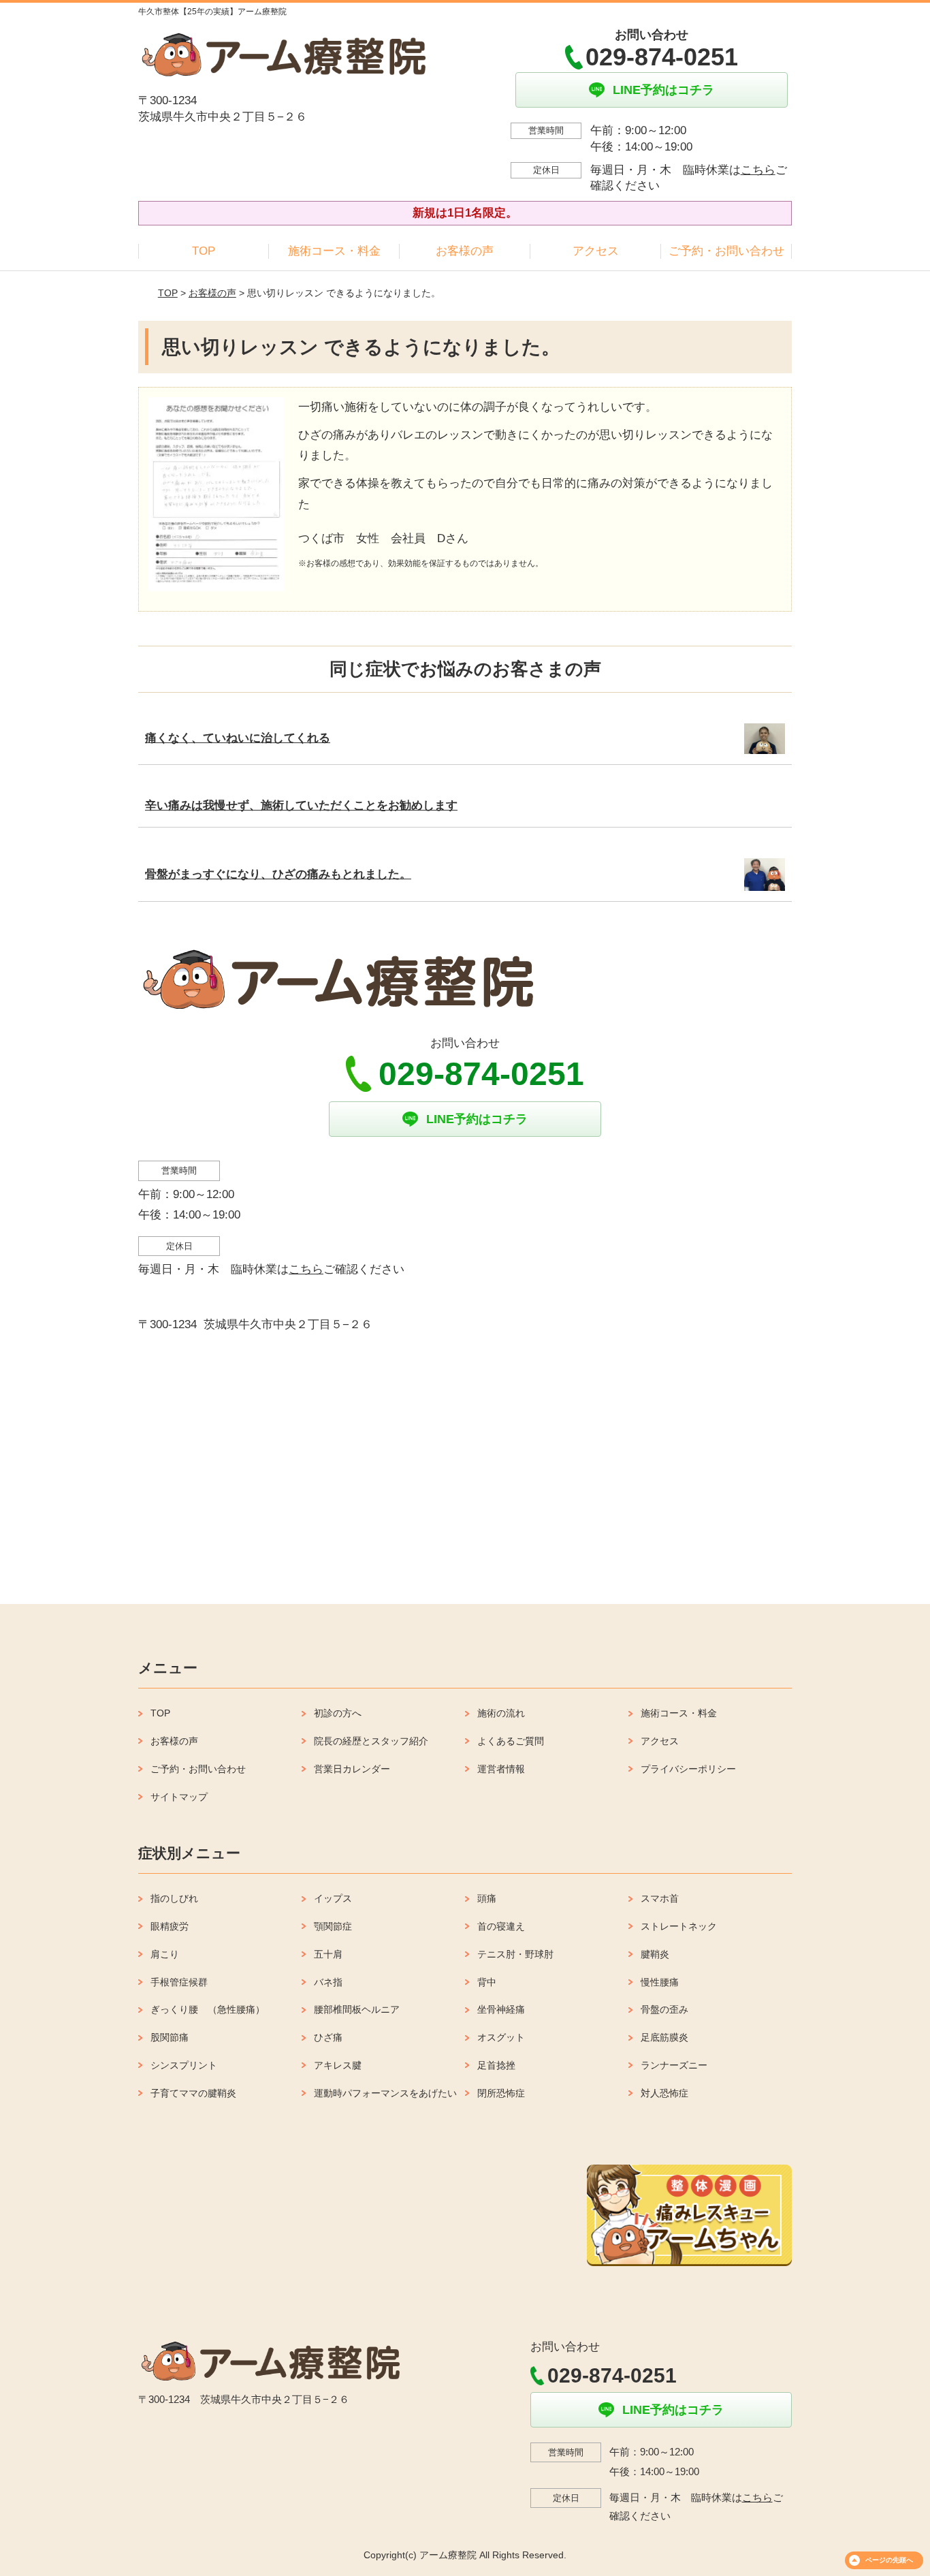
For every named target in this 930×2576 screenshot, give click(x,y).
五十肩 (328, 1954)
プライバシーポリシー (688, 1769)
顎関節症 (333, 1926)
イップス (333, 1898)
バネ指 (328, 1982)
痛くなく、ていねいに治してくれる (238, 738)
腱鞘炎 (655, 1954)
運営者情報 (501, 1769)
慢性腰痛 (660, 1982)
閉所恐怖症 (501, 2093)
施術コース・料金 (334, 251)
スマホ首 (660, 1898)
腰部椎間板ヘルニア (357, 2009)
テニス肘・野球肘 (515, 1954)
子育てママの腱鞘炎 (193, 2093)
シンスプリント (184, 2065)
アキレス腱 (338, 2065)
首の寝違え (501, 1926)
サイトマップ (179, 1797)
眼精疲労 (170, 1926)
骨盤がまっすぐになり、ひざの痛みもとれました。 (278, 874)
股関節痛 (170, 2037)
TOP (204, 251)
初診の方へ (338, 1713)
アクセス (596, 251)
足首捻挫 (496, 2065)
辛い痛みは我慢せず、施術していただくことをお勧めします (301, 805)
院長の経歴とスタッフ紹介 (371, 1741)
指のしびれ (174, 1898)
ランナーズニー (674, 2065)
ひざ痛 (328, 2037)
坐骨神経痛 (501, 2009)
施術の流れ (501, 1713)
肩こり (165, 1954)
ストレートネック (679, 1926)
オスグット (501, 2037)
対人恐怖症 (664, 2093)
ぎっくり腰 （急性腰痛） (208, 2009)
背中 (487, 1982)
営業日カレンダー (352, 1769)
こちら (758, 170)
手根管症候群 (179, 1982)
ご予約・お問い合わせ (726, 251)
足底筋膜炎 (664, 2037)
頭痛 (487, 1898)
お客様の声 (465, 251)
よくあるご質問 (511, 1741)
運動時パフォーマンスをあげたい (385, 2093)
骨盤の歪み (664, 2009)
